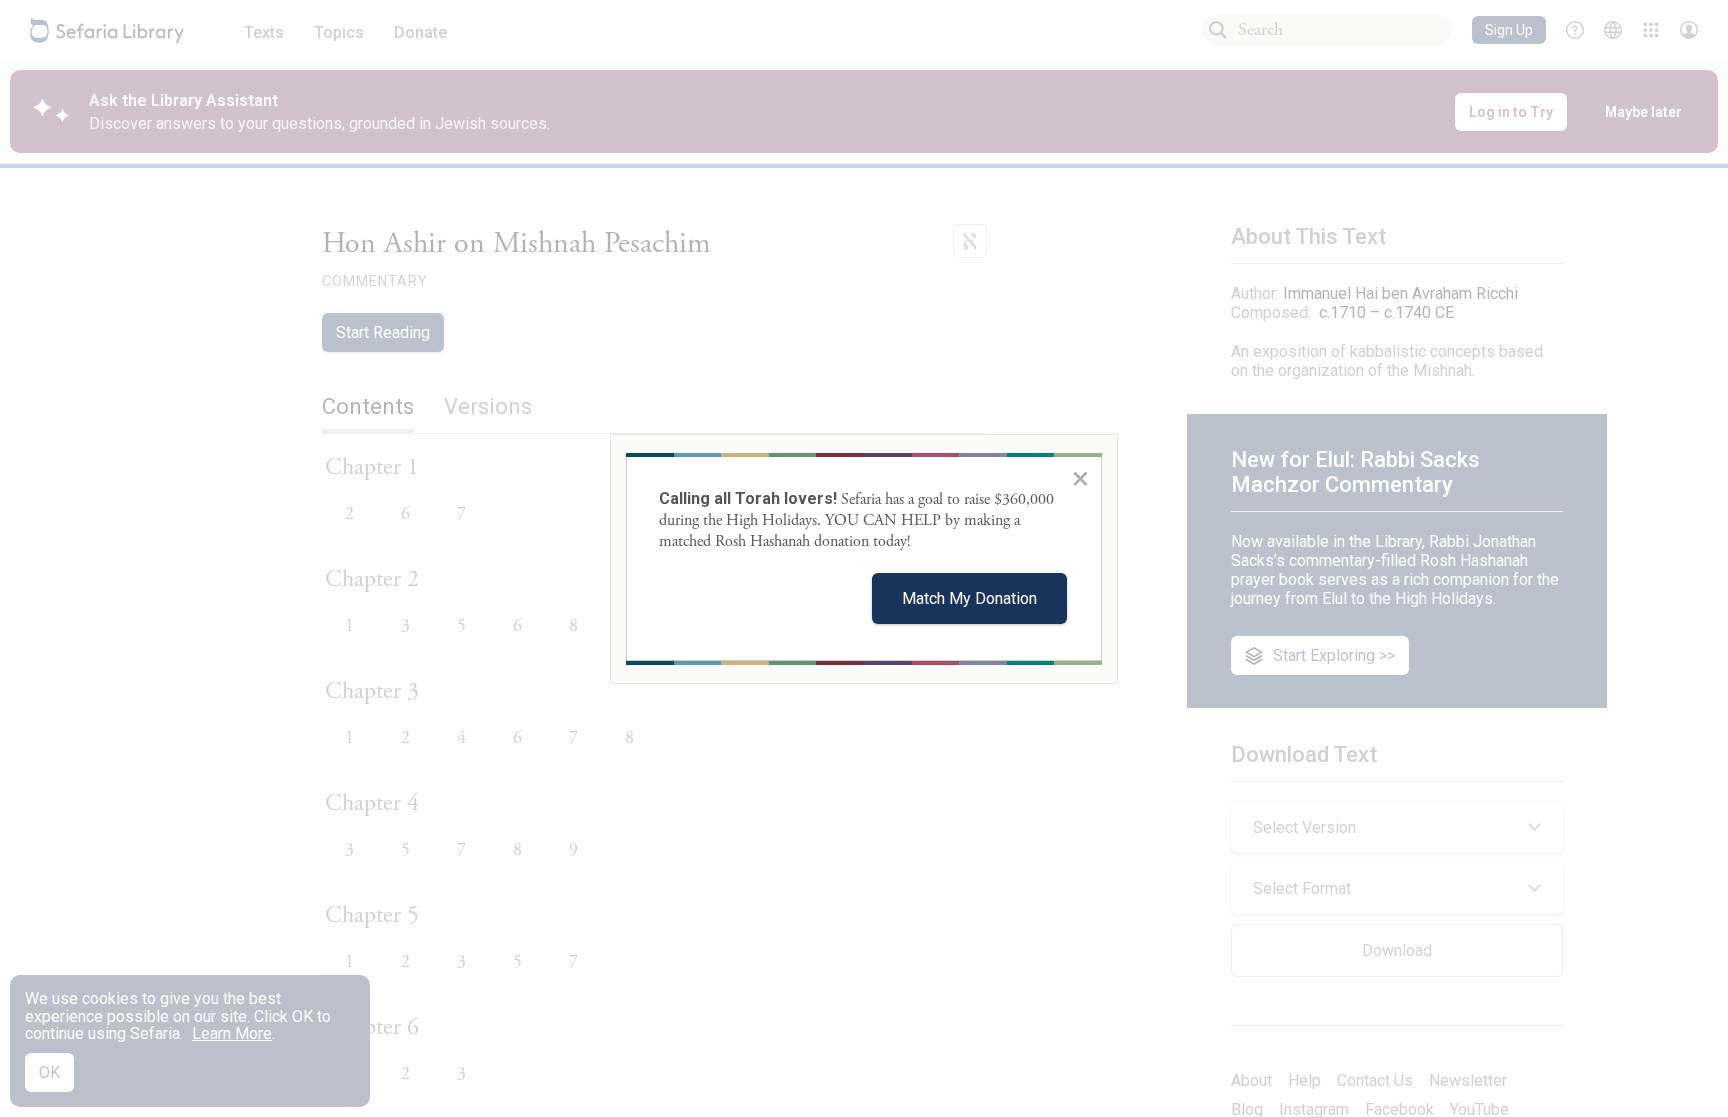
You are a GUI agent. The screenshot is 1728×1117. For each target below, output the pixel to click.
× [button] (1080, 478)
